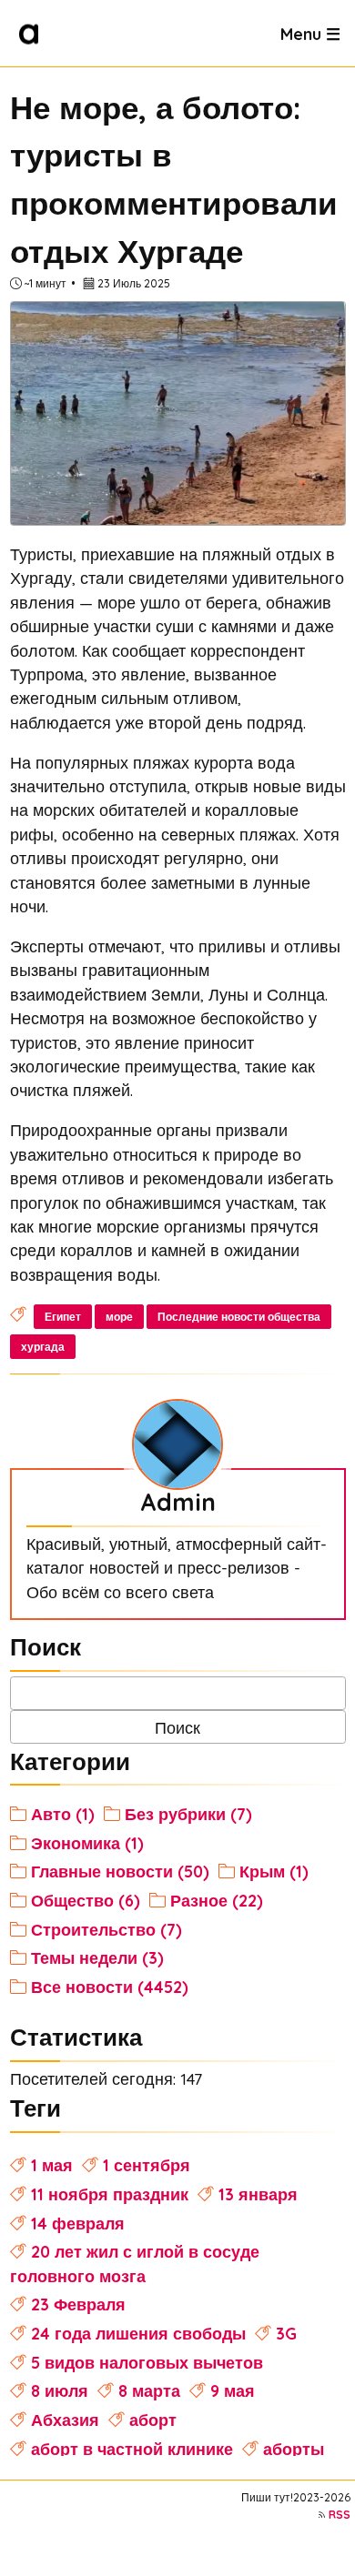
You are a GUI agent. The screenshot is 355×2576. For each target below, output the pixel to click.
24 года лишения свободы (138, 2333)
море (119, 1317)
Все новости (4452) (110, 1987)
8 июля (60, 2390)
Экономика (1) (87, 1843)
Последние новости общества (239, 1317)
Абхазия (65, 2420)
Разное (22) (217, 1900)
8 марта (149, 2390)
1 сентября (147, 2165)
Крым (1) (274, 1871)
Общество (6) (86, 1900)
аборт (153, 2420)
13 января (258, 2194)
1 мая (52, 2165)
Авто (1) (63, 1814)
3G (286, 2333)
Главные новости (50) (120, 1871)
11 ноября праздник (110, 2194)
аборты (294, 2449)
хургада (43, 1347)
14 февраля (78, 2223)
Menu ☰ (310, 33)
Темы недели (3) (97, 1957)
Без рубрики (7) (188, 1814)
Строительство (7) (106, 1929)
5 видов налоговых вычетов (147, 2362)
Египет (63, 1317)
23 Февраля (78, 2304)
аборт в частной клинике (132, 2449)
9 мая (233, 2390)
